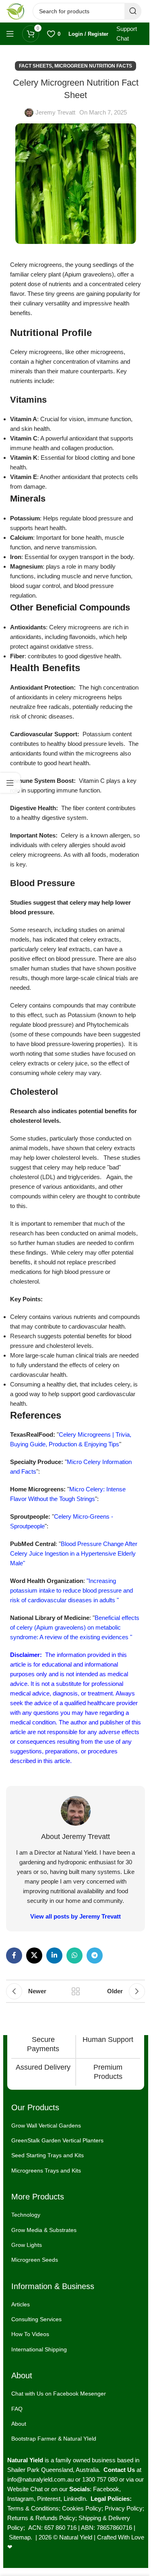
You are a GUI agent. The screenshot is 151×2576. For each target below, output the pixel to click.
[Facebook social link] (14, 1956)
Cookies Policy (82, 2508)
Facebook (106, 2489)
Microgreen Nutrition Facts (93, 66)
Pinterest (49, 2499)
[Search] (133, 11)
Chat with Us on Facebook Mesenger (59, 2394)
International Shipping (39, 2349)
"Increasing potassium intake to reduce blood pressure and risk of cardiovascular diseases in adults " (71, 1590)
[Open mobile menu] (10, 34)
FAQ (17, 2409)
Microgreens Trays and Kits (46, 2171)
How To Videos (30, 2334)
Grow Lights (27, 2245)
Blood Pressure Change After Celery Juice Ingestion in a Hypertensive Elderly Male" (74, 1553)
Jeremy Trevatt (55, 112)
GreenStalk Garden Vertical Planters (57, 2140)
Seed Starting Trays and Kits (48, 2156)
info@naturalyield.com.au (40, 2479)
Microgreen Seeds (35, 2260)
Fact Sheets (35, 66)
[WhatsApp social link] (74, 1956)
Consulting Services (36, 2319)
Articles (21, 2304)
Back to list (76, 1991)
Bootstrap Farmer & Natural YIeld (54, 2439)
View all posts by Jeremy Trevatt (75, 1916)
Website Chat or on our (38, 2489)
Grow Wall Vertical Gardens (46, 2126)
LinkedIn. (77, 2499)
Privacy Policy (124, 2508)
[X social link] (34, 1956)
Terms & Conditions (33, 2508)
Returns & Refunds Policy (41, 2518)
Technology (26, 2215)
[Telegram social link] (95, 1956)
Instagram (21, 2499)
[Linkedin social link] (54, 1956)
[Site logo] (15, 11)
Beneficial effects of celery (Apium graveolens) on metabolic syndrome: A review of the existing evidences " (75, 1627)
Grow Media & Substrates (44, 2230)
